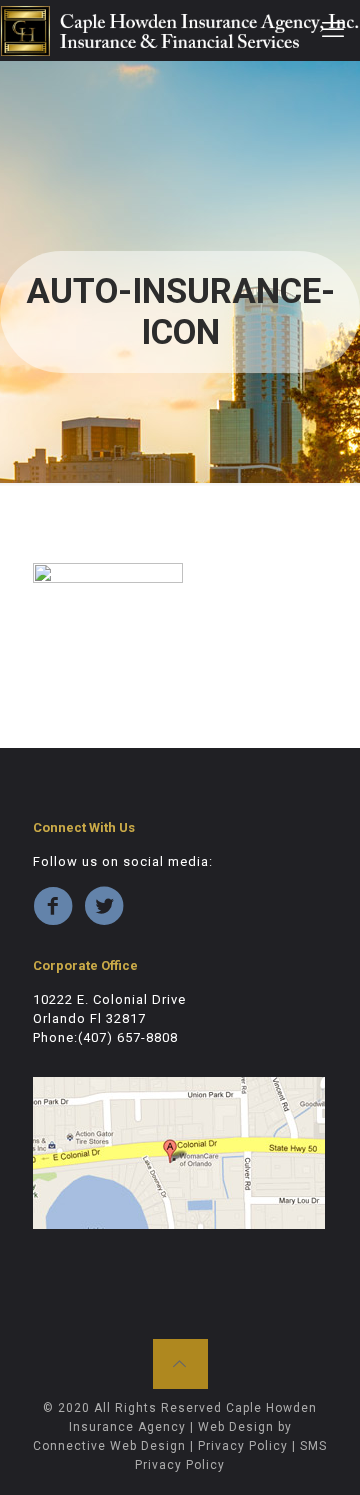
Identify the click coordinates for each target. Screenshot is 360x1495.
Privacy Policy (243, 1446)
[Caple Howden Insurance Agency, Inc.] (180, 30)
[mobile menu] (333, 30)
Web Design (236, 1427)
